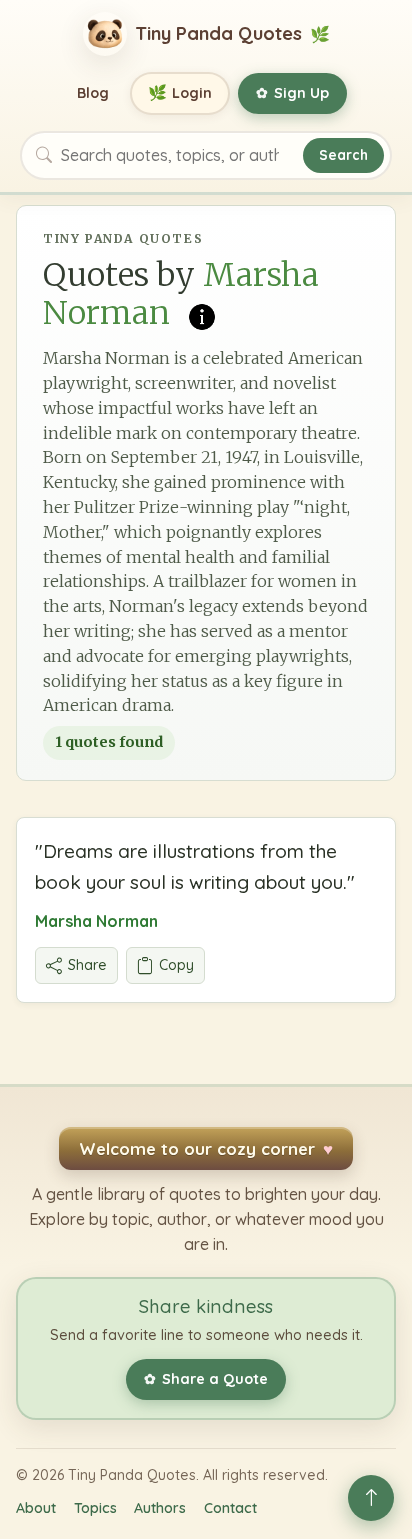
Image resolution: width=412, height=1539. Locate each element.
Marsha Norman (96, 921)
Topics (95, 1508)
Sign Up (292, 93)
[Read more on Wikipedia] (202, 315)
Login (180, 92)
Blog (93, 93)
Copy (176, 965)
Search (343, 154)
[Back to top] (371, 1498)
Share (87, 965)
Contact (230, 1508)
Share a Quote (206, 1379)
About (36, 1508)
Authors (160, 1508)
